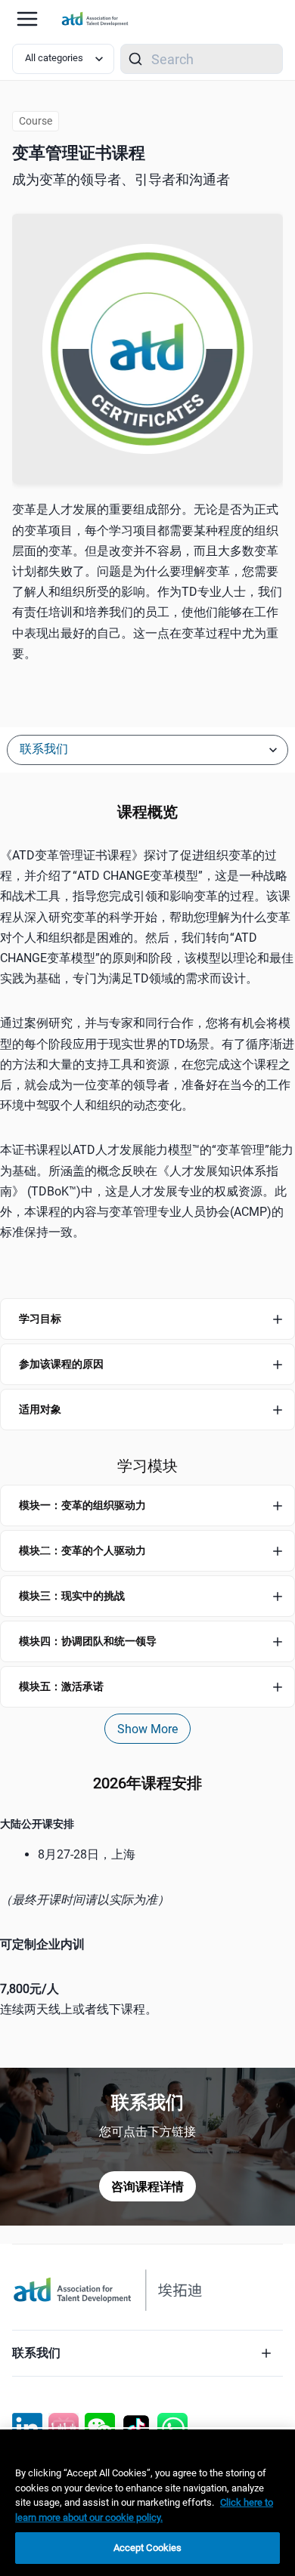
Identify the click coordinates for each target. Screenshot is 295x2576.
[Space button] (64, 2428)
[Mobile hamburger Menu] (27, 19)
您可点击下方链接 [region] (147, 2132)
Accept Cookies (148, 2548)
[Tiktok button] (136, 2428)
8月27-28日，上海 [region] (87, 1854)
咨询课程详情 (147, 2187)
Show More (147, 1729)
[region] (147, 1900)
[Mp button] (100, 2428)
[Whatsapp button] (172, 2428)
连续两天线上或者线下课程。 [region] (79, 1999)
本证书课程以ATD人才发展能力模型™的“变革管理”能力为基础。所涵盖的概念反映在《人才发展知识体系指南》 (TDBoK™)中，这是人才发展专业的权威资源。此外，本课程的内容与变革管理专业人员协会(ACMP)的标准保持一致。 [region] (147, 1191)
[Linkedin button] (27, 2428)
